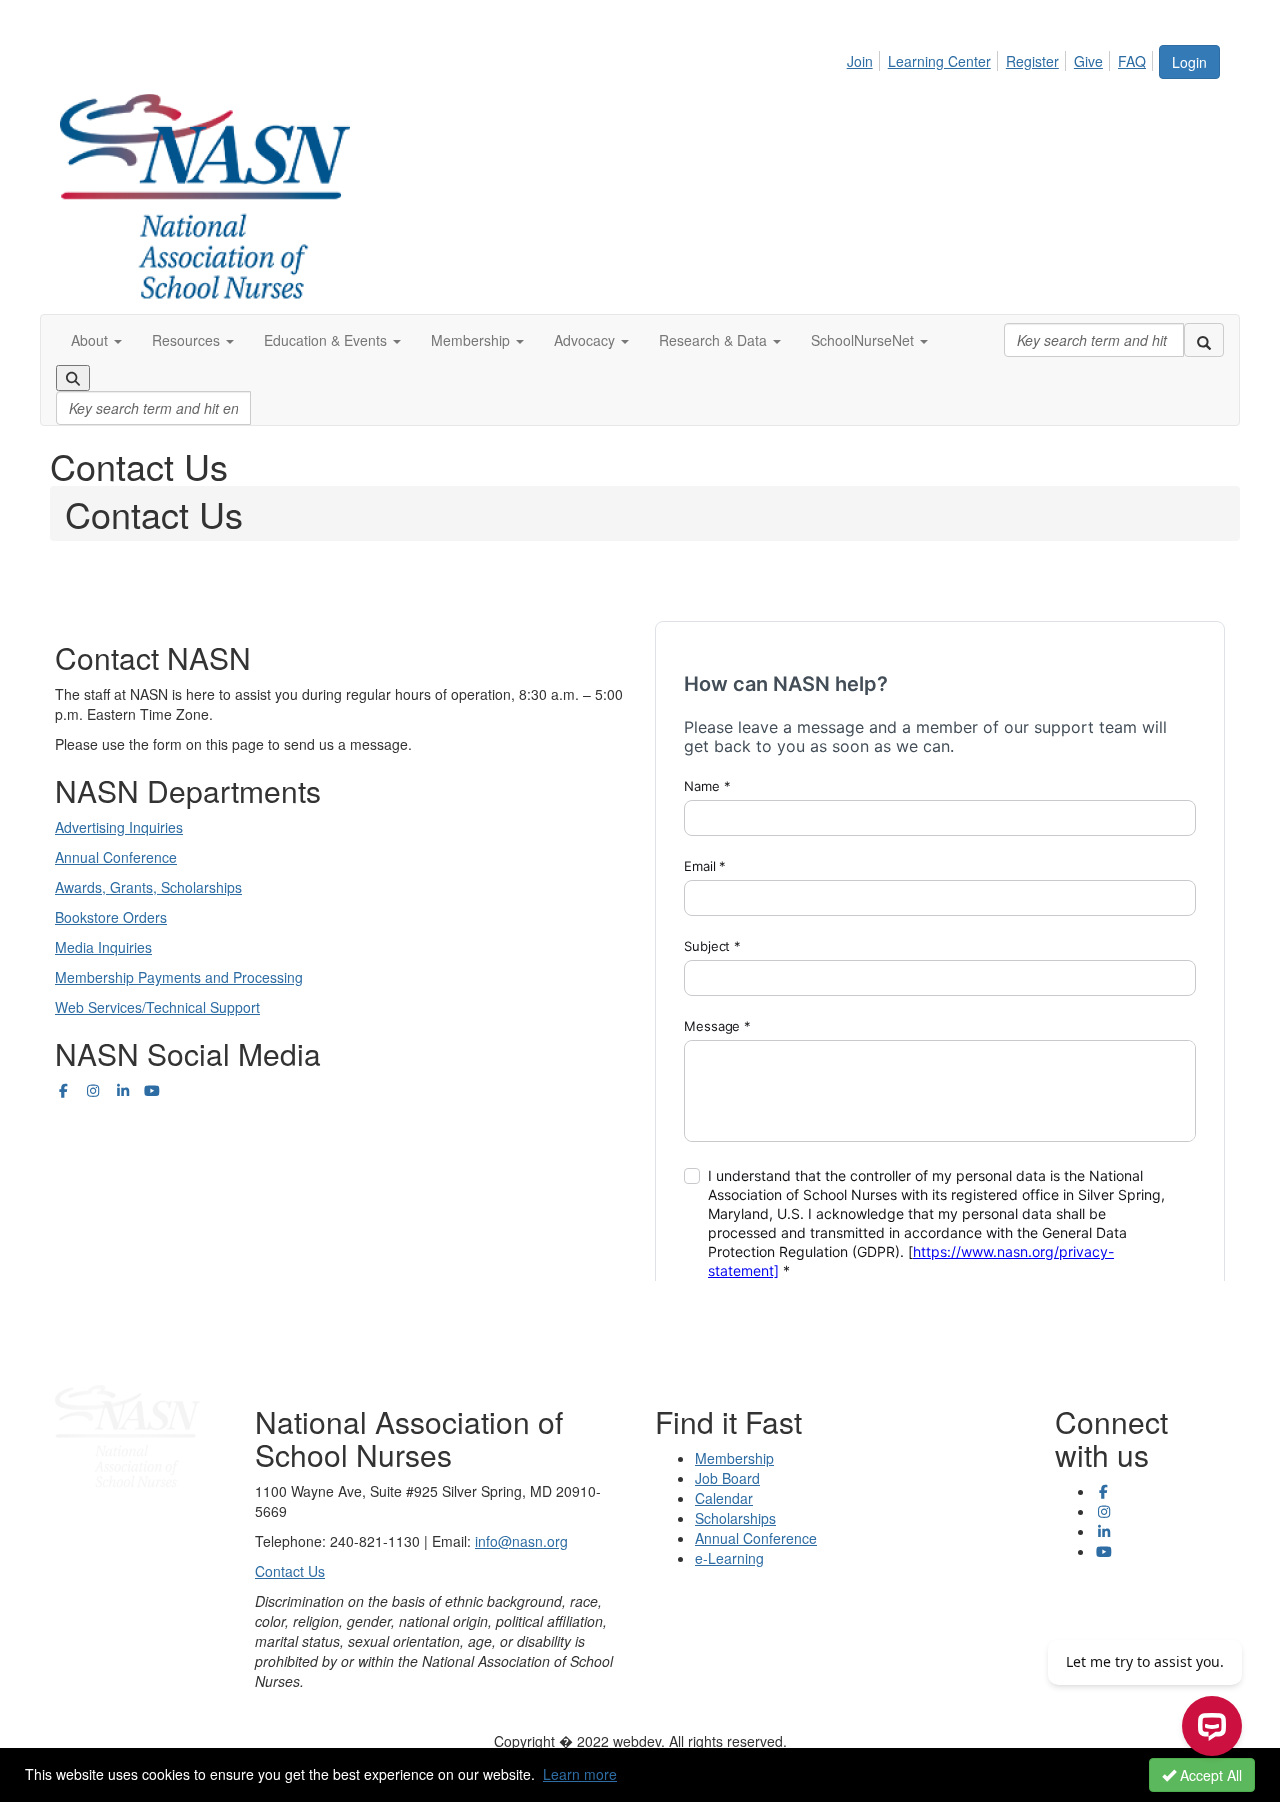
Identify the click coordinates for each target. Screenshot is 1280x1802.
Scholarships (735, 1518)
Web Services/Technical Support (157, 1007)
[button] (96, 340)
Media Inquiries (103, 947)
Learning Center (939, 61)
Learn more (580, 1774)
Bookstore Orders (111, 917)
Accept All (1209, 1775)
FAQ (1132, 61)
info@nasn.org (521, 1541)
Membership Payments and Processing (179, 977)
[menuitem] (865, 58)
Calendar (724, 1498)
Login (1189, 62)
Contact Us (290, 1571)
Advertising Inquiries (119, 827)
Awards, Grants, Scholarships (148, 887)
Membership (734, 1458)
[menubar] (1002, 58)
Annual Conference (116, 857)
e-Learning (729, 1558)
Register (1032, 61)
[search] (1204, 340)
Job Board (727, 1478)
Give (1088, 61)
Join (860, 61)
